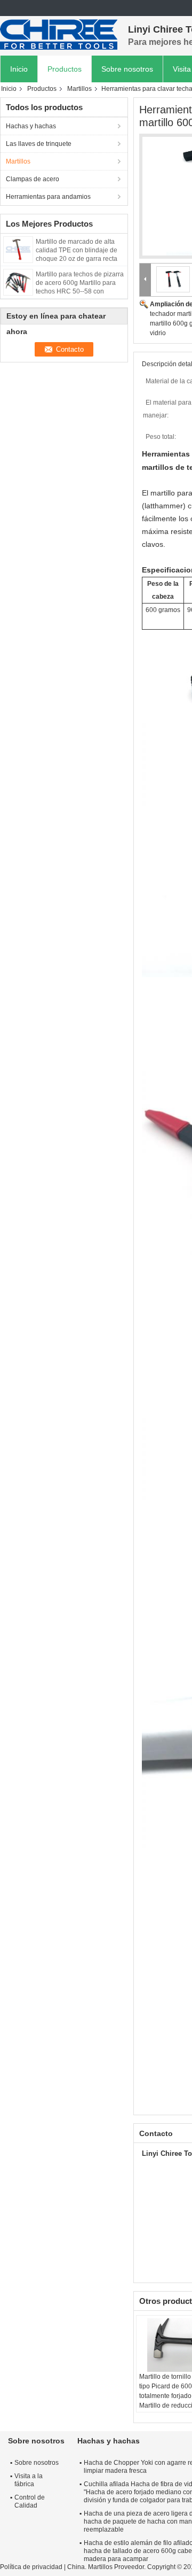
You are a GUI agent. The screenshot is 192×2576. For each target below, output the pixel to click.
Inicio (19, 69)
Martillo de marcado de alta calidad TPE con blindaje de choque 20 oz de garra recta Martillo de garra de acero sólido (77, 259)
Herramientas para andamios (48, 197)
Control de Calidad (30, 2501)
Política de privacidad (31, 2567)
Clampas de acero (33, 179)
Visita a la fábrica (29, 2480)
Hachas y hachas (31, 126)
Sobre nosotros (127, 69)
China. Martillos (90, 2567)
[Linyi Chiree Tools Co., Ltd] (59, 35)
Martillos (79, 89)
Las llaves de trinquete (39, 144)
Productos (65, 69)
